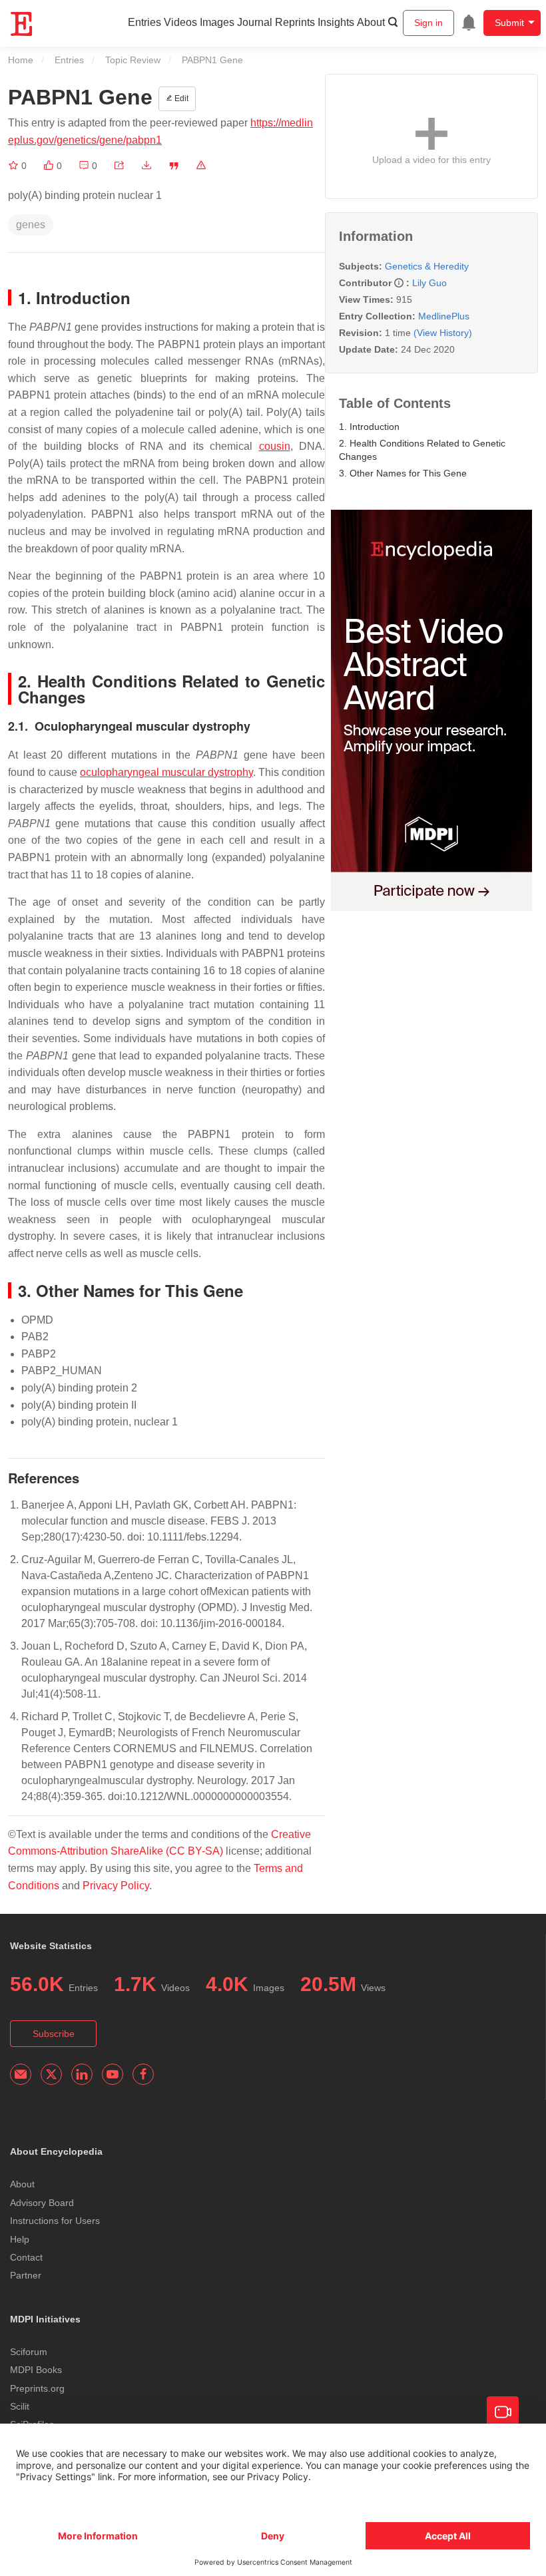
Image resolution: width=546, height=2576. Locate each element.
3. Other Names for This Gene (403, 473)
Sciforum (29, 2352)
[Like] (50, 166)
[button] (119, 166)
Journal (255, 22)
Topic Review (133, 60)
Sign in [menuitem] (428, 23)
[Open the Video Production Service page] (503, 2412)
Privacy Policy (116, 1886)
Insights (336, 22)
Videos (180, 22)
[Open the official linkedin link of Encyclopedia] (82, 2074)
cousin (275, 446)
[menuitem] (469, 23)
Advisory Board (42, 2203)
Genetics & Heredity (427, 266)
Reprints (295, 22)
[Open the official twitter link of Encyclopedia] (51, 2074)
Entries (144, 22)
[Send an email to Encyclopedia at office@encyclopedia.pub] (21, 2074)
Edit (180, 98)
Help (20, 2239)
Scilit (20, 2406)
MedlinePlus (444, 316)
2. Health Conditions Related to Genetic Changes (422, 450)
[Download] (146, 166)
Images (217, 22)
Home (21, 60)
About (371, 22)
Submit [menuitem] (509, 23)
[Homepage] (22, 24)
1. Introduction (369, 427)
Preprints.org (37, 2388)
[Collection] (15, 166)
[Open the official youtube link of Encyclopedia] (113, 2074)
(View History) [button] (443, 333)
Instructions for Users (55, 2221)
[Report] (201, 166)
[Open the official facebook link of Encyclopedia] (143, 2074)
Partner (26, 2275)
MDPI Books (36, 2370)
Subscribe (54, 2034)
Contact (26, 2257)
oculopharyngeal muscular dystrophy (166, 772)
